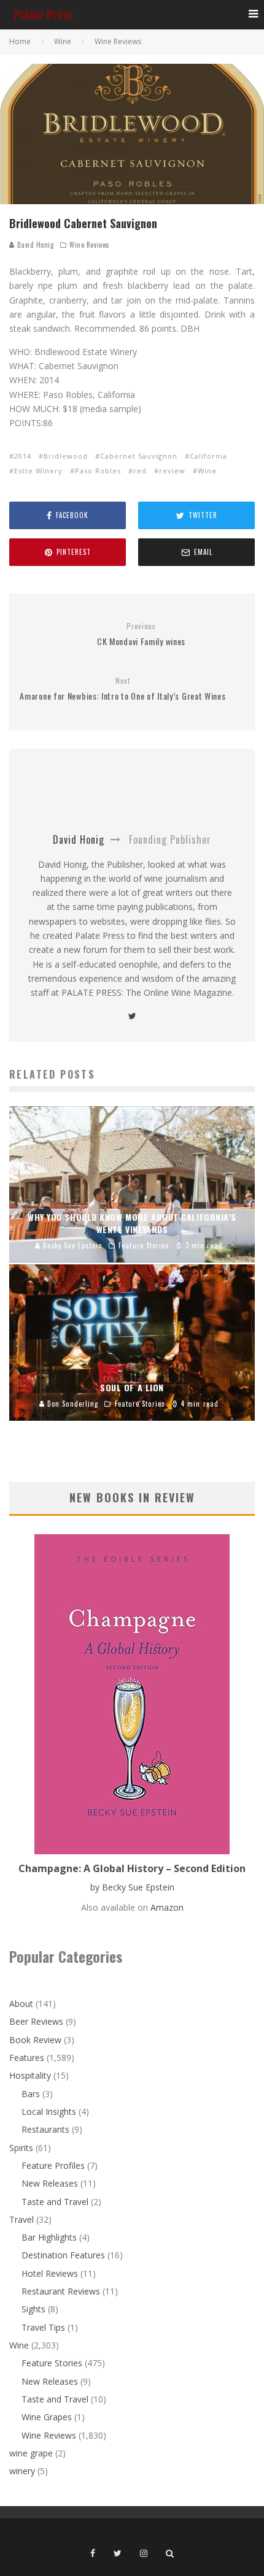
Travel (21, 2219)
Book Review (35, 2040)
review (172, 471)
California (208, 456)
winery (22, 2471)
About (21, 2004)
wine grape (31, 2453)
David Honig (34, 245)
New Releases (50, 2183)
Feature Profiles (53, 2165)
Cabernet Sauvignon (139, 456)
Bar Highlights (49, 2237)
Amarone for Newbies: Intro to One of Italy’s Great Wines (122, 689)
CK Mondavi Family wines (141, 634)
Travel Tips (43, 2327)
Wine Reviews (90, 245)
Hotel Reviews (50, 2273)
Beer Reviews (36, 2021)
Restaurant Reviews (61, 2291)
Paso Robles (98, 471)
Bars (31, 2094)
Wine (207, 471)
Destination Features (63, 2255)
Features (27, 2058)
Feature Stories (52, 2363)
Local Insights (49, 2112)
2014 (23, 456)
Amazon (167, 1907)
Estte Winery (38, 471)
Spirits (21, 2148)
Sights (33, 2309)
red (140, 471)
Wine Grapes (47, 2417)
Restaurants (45, 2129)
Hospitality (30, 2075)
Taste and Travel (55, 2202)
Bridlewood (66, 456)
